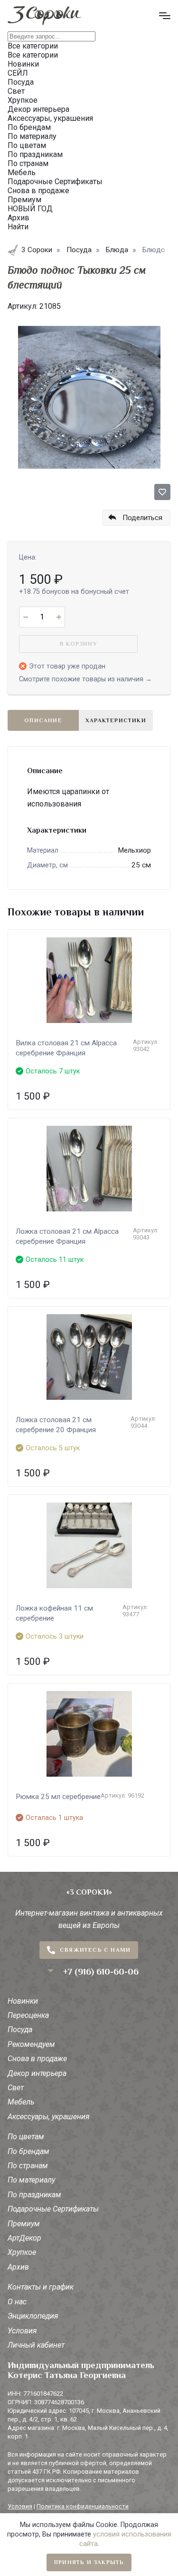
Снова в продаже (37, 2059)
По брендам (28, 2151)
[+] (59, 617)
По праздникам (34, 2195)
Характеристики (116, 720)
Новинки (23, 2001)
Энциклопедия (33, 2316)
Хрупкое (22, 2252)
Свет (16, 2088)
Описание (43, 720)
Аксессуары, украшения (49, 2117)
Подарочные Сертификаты (53, 2209)
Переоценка (28, 2015)
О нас (17, 2302)
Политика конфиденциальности (83, 2506)
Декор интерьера (37, 2073)
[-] (25, 617)
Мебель (21, 2102)
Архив (18, 2267)
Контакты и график (41, 2287)
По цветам (26, 2137)
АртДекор (24, 2238)
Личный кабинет (36, 2345)
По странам (28, 2166)
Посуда (20, 2030)
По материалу (31, 2180)
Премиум (24, 2224)
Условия (22, 2331)
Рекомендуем (31, 2044)
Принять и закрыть (89, 2562)
